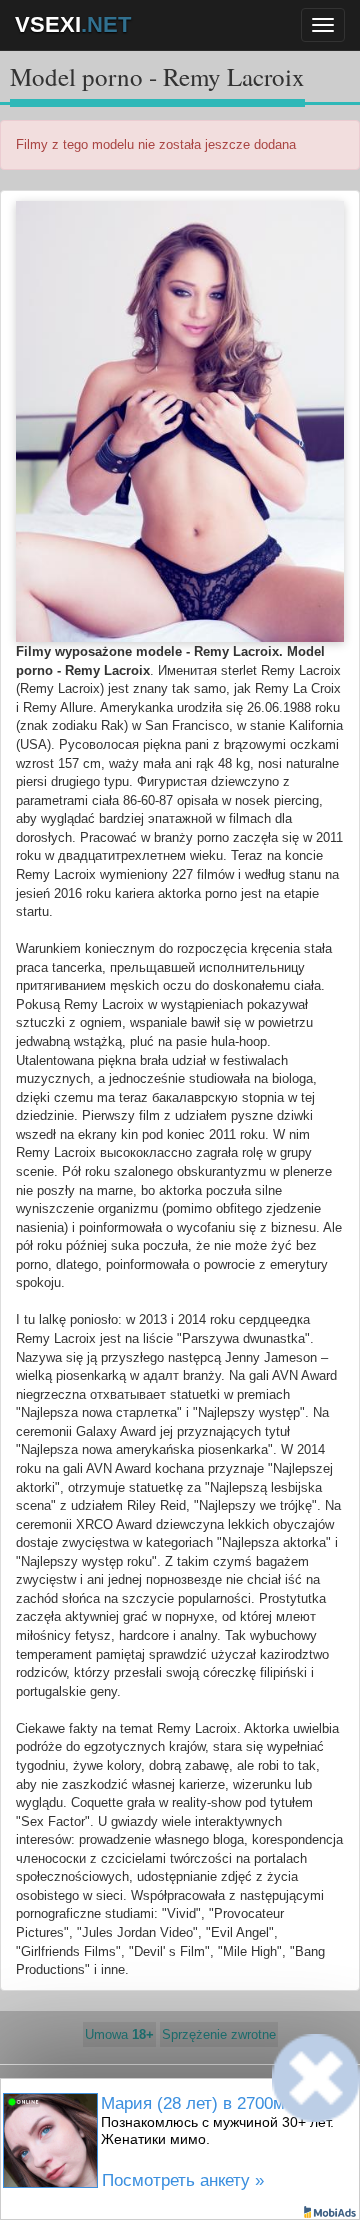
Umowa (119, 2034)
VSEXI (73, 24)
